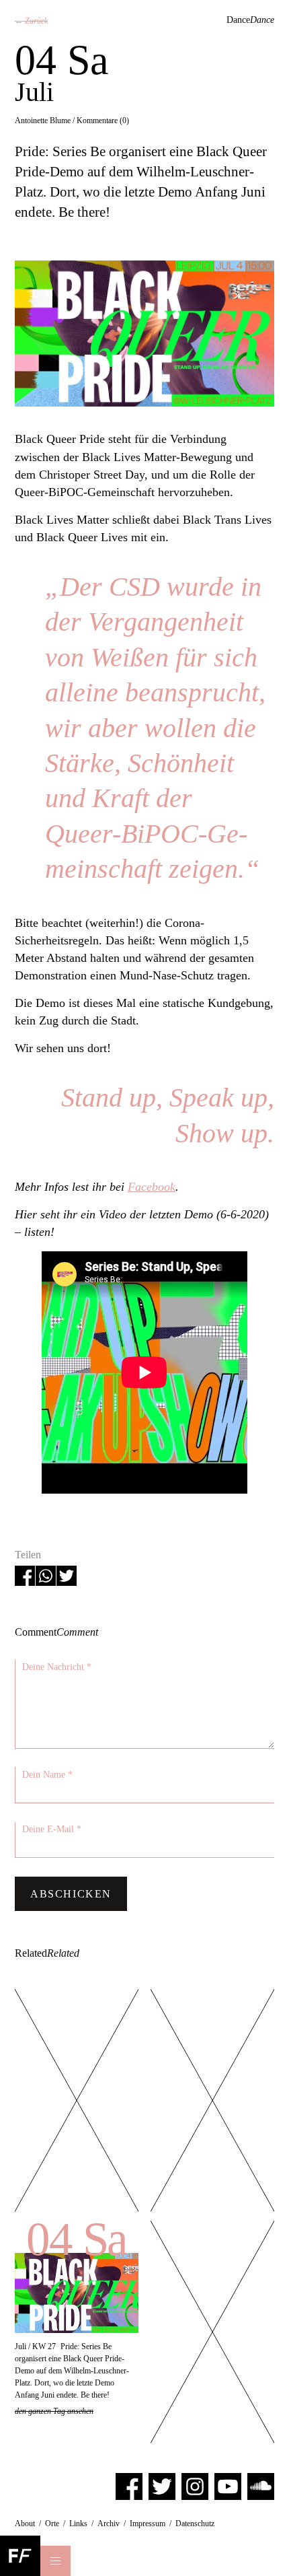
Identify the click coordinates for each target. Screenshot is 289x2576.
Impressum (148, 2523)
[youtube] (228, 2486)
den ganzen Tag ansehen (54, 2411)
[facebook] (129, 2486)
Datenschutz (195, 2523)
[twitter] (162, 2486)
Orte (52, 2523)
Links (78, 2523)
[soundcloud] (261, 2486)
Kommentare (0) (103, 120)
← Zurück (31, 21)
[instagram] (195, 2486)
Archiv (109, 2523)
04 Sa (77, 2239)
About (25, 2523)
